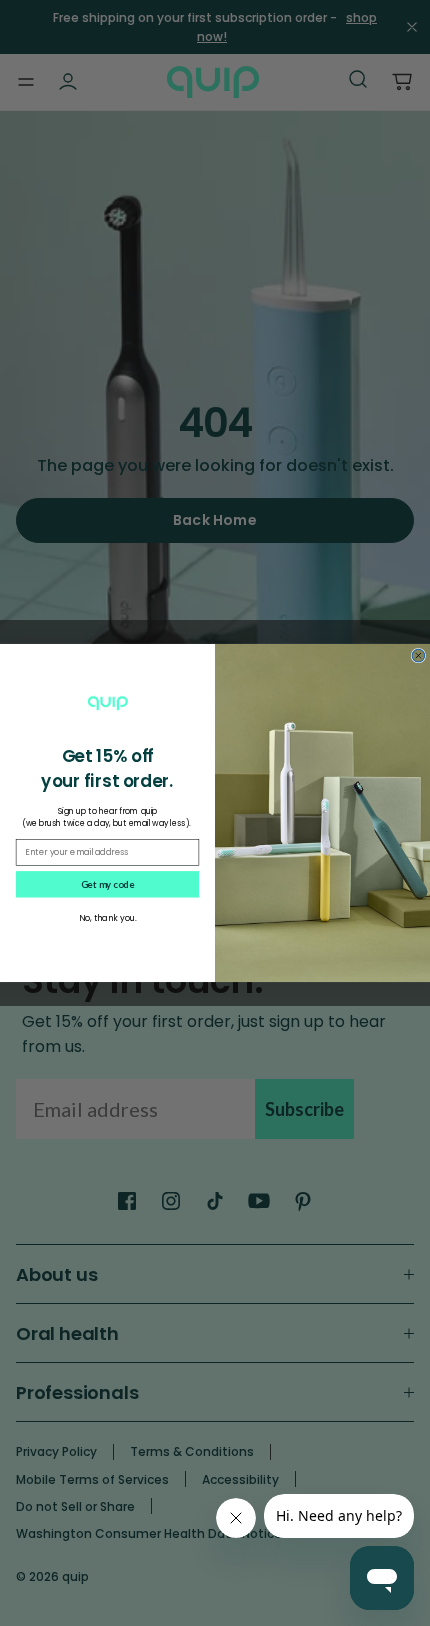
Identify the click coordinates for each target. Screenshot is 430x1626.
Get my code (108, 884)
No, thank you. (108, 918)
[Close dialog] (418, 655)
